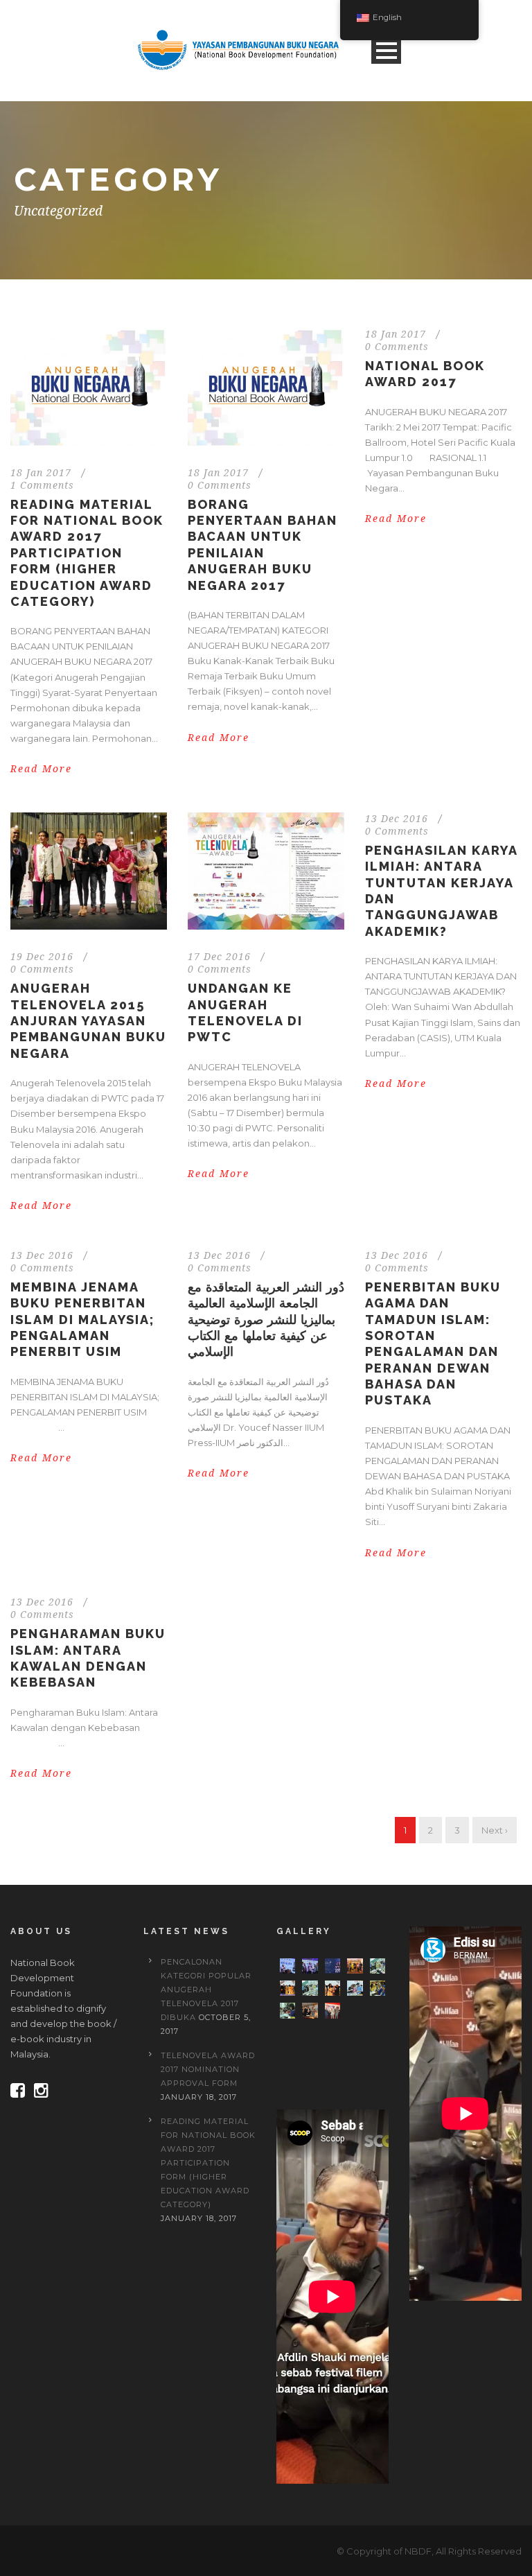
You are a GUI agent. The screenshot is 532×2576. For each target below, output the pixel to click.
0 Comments (220, 485)
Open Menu (386, 50)
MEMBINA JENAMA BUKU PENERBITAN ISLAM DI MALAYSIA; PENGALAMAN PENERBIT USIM (82, 1320)
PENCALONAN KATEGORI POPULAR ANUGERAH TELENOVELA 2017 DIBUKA (206, 1990)
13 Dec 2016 (397, 819)
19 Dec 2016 (42, 957)
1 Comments (42, 485)
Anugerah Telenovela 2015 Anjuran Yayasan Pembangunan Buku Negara (88, 1021)
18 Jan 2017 (41, 473)
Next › (495, 1830)
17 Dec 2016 (219, 957)
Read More (41, 769)
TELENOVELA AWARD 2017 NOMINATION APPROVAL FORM (208, 2069)
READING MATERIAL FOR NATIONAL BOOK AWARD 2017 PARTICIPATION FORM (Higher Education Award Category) (87, 553)
